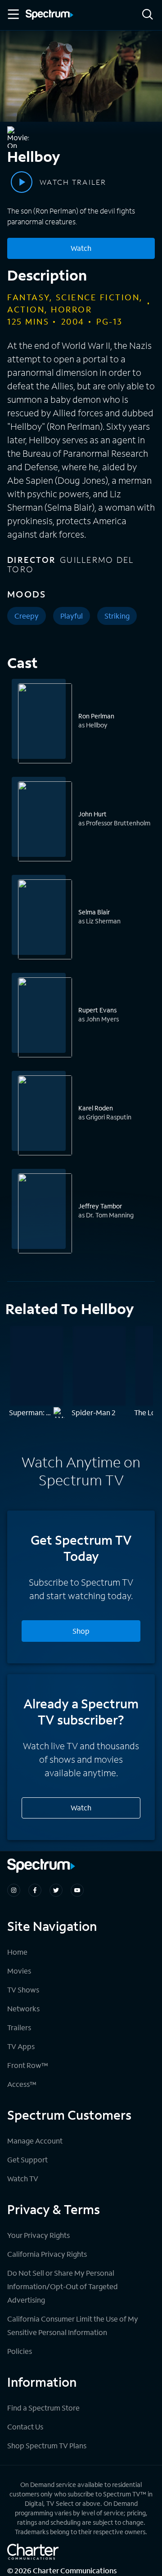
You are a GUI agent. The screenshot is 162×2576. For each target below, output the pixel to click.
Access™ (22, 2084)
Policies (20, 2351)
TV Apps (21, 2046)
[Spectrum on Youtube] (77, 1890)
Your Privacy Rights (38, 2235)
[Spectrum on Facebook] (35, 1890)
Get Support (27, 2159)
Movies (19, 1971)
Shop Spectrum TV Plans (47, 2445)
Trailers (19, 2027)
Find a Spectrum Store (43, 2408)
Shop (81, 1631)
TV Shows (23, 1990)
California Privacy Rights (47, 2254)
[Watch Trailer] (22, 182)
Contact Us (25, 2427)
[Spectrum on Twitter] (56, 1890)
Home (17, 1952)
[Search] (148, 15)
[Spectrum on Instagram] (14, 1890)
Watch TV (23, 2178)
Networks (23, 2008)
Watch (81, 248)
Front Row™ (28, 2065)
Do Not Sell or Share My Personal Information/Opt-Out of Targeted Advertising (63, 2286)
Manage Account (35, 2141)
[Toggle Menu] (13, 14)
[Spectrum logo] (49, 15)
